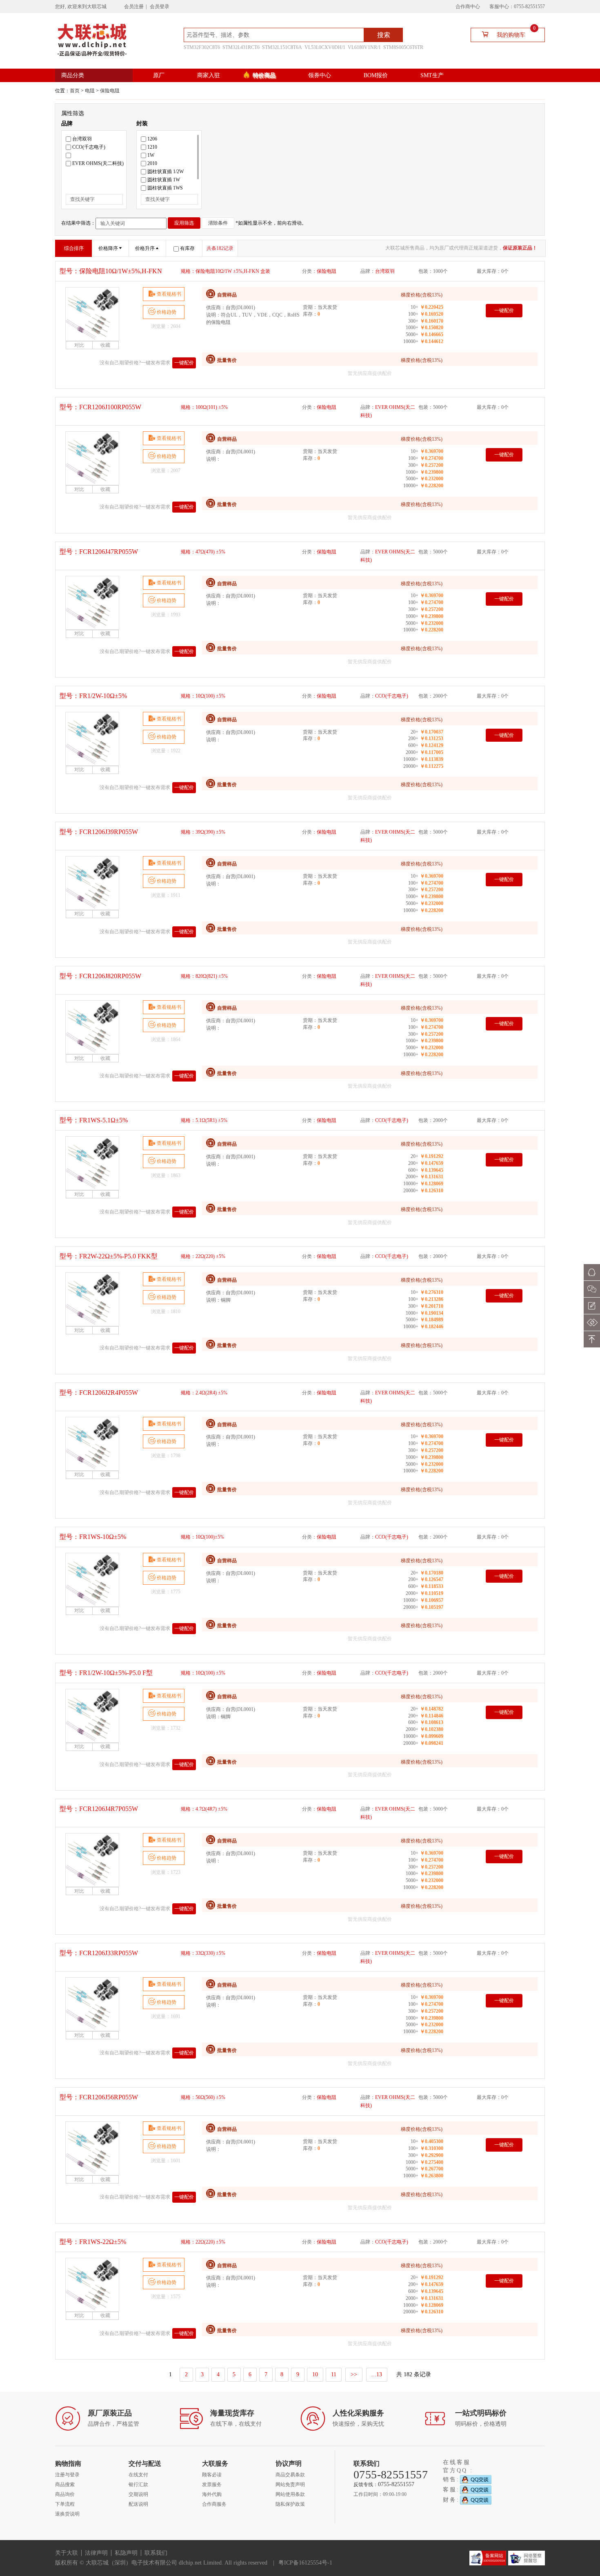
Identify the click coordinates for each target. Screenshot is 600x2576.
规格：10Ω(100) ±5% (203, 696)
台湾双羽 (82, 139)
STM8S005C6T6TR (403, 47)
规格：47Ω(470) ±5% (203, 552)
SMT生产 (432, 75)
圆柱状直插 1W (164, 180)
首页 (75, 91)
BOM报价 (376, 75)
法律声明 (96, 2553)
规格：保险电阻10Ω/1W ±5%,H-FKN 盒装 (226, 271)
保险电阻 (110, 91)
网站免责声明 (290, 2485)
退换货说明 (67, 2514)
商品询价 (65, 2494)
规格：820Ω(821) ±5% (204, 976)
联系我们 (156, 2553)
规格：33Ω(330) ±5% (203, 1953)
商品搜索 (65, 2485)
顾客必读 (212, 2475)
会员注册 (134, 7)
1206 (152, 139)
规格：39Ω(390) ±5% (203, 832)
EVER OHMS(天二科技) (98, 163)
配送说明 (138, 2504)
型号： (111, 271)
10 (315, 2374)
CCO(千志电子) (89, 147)
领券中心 (320, 75)
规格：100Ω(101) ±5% (204, 407)
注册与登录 (67, 2475)
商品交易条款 (290, 2475)
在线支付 (138, 2475)
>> (354, 2374)
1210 (152, 147)
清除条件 (218, 223)
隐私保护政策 (290, 2504)
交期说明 (138, 2494)
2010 (152, 163)
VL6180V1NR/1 (364, 47)
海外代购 (212, 2494)
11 (334, 2374)
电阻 (90, 91)
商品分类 (73, 75)
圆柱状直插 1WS (165, 188)
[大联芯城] (92, 39)
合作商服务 (214, 2504)
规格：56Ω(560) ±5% (203, 2097)
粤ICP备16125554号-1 (305, 2563)
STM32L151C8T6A (282, 47)
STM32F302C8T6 (202, 47)
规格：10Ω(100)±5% (202, 1537)
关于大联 (67, 2553)
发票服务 (212, 2485)
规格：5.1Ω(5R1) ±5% (204, 1120)
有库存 (187, 248)
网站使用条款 (290, 2494)
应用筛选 (184, 223)
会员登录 (160, 7)
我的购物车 (516, 33)
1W (151, 155)
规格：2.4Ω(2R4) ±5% (204, 1393)
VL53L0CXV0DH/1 (325, 47)
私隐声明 (126, 2553)
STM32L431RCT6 (241, 47)
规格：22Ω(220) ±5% (203, 1256)
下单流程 (65, 2504)
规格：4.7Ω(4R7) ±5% (204, 1809)
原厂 (159, 75)
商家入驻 (209, 75)
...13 (377, 2374)
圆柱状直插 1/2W (166, 172)
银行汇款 (138, 2485)
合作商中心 (468, 7)
